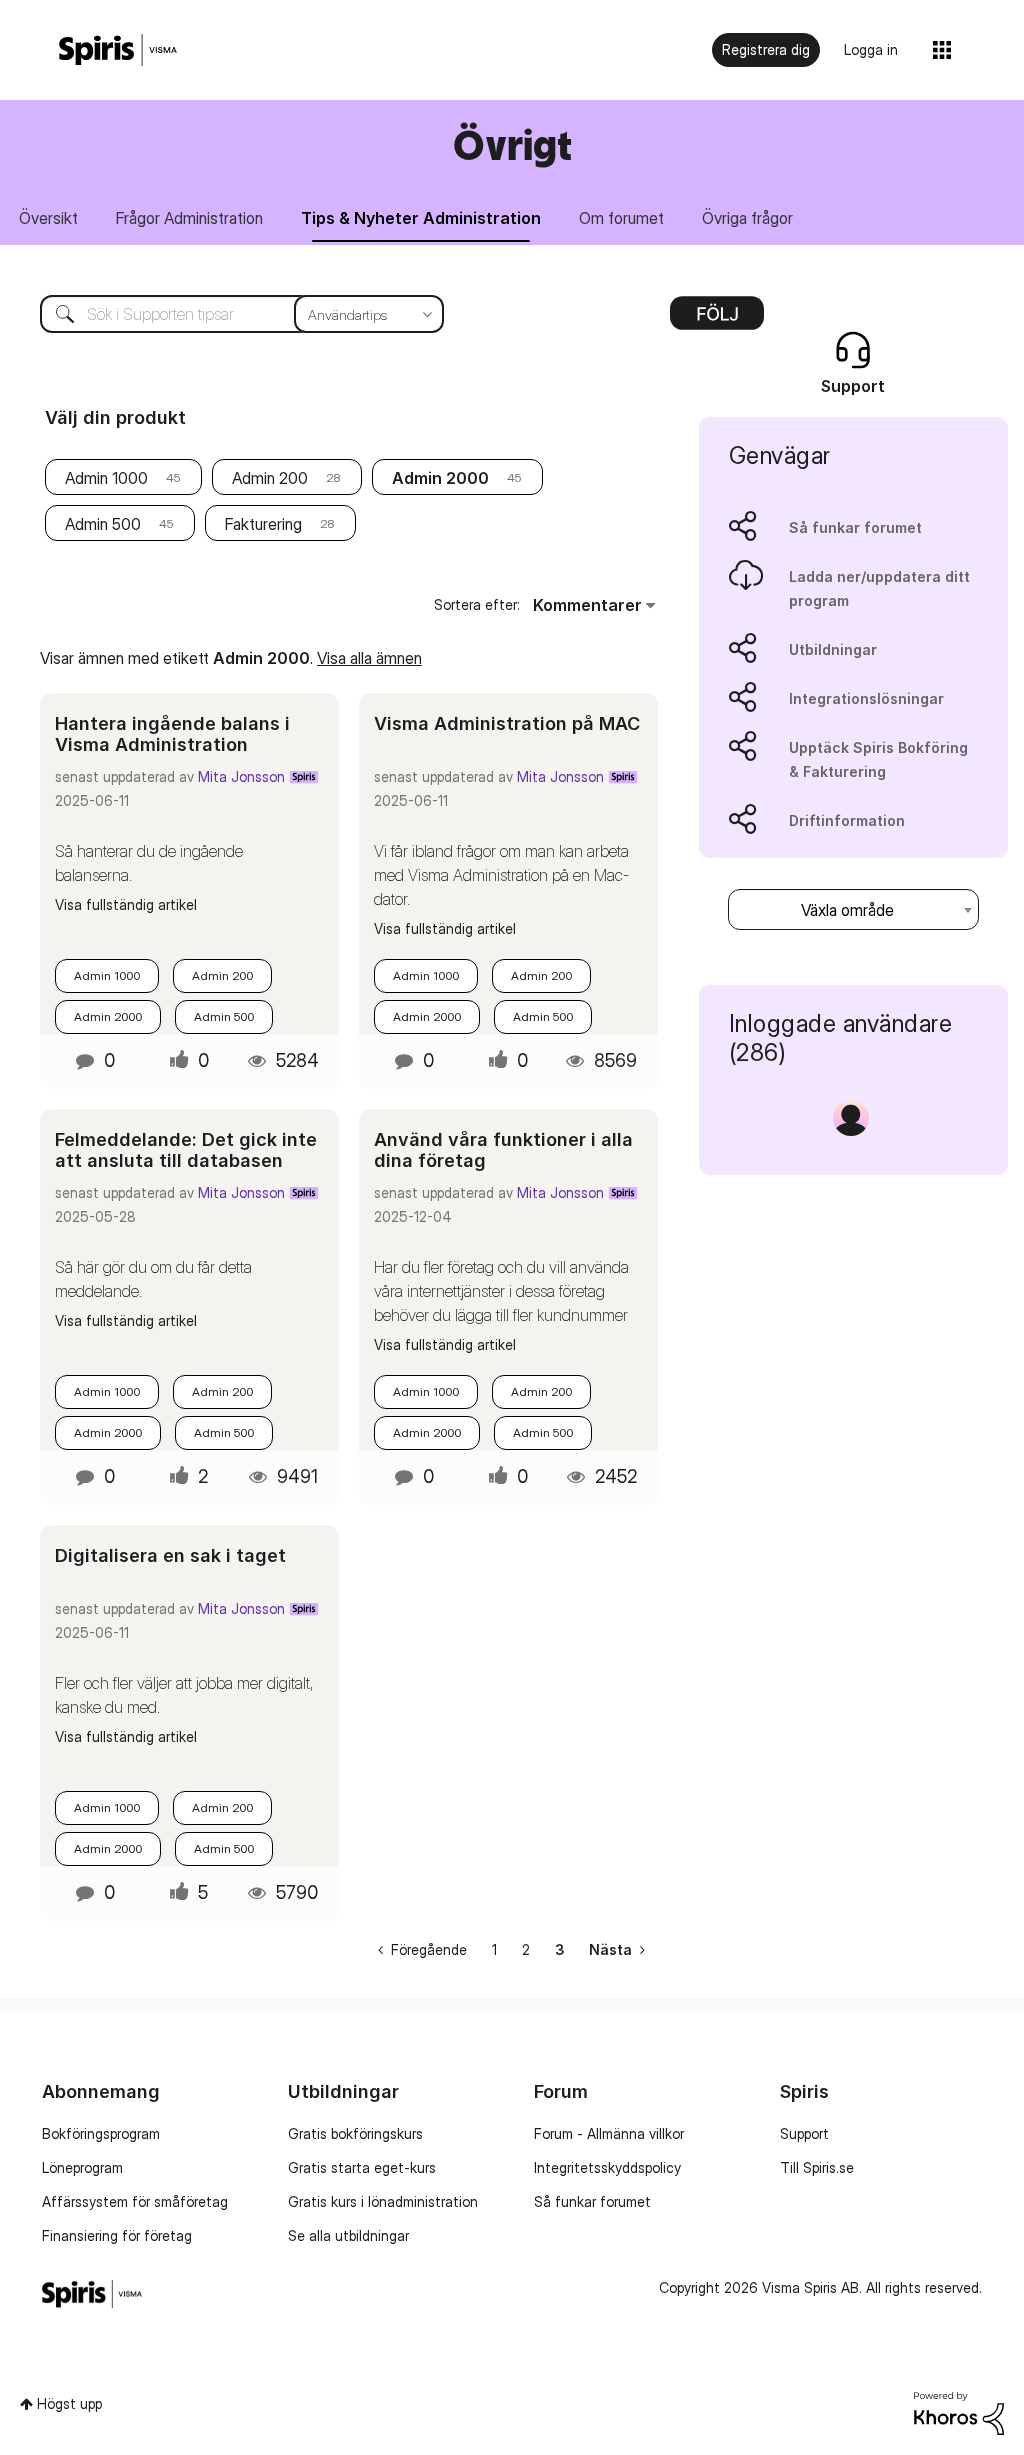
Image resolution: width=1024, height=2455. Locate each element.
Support (804, 2133)
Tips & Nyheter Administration (421, 218)
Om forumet (621, 218)
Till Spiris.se (817, 2167)
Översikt (48, 218)
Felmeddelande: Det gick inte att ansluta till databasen (186, 1150)
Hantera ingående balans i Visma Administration (172, 734)
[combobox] (227, 314)
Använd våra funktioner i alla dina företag (503, 1150)
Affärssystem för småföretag (135, 2201)
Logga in (871, 49)
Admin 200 (270, 478)
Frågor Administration (189, 218)
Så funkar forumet (855, 527)
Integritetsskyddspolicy (607, 2167)
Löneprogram (82, 2167)
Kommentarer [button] (587, 605)
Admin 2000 (108, 1016)
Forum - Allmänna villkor (609, 2133)
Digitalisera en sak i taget (170, 1555)
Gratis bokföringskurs (355, 2133)
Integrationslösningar (866, 698)
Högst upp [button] (69, 2403)
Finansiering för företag (117, 2235)
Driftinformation (847, 820)
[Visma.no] (118, 50)
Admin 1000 (106, 478)
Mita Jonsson (241, 776)
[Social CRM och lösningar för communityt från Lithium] (959, 2411)
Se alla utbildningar (348, 2235)
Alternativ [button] (717, 320)
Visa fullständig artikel (126, 904)
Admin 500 (103, 524)
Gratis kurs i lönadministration (383, 2201)
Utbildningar (833, 649)
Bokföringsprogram (101, 2133)
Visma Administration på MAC (507, 723)
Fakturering (263, 524)
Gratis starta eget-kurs (362, 2167)
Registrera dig (766, 49)
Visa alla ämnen (369, 658)
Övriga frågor (747, 218)
